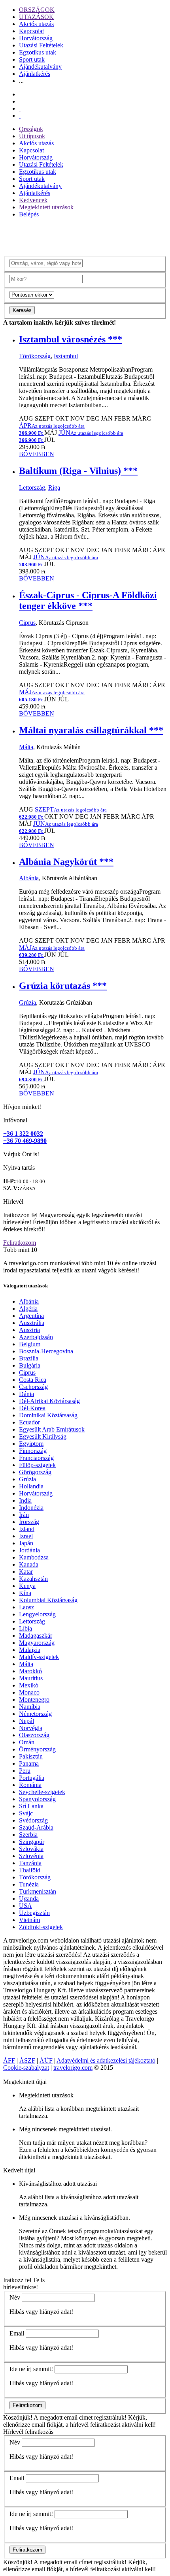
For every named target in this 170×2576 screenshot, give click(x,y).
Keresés (22, 310)
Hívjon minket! (22, 1107)
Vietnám (29, 1920)
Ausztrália (32, 1323)
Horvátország (36, 38)
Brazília (29, 1358)
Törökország (35, 356)
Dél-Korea (32, 1408)
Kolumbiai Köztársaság (48, 1600)
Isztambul (66, 356)
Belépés (29, 214)
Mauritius (31, 1678)
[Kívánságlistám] (20, 101)
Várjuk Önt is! (21, 1154)
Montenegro (34, 1699)
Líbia (25, 1628)
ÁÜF (46, 2060)
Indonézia (31, 1508)
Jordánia (29, 1550)
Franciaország (36, 1458)
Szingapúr (32, 1842)
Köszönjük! (18, 2417)
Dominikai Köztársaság (48, 1415)
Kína (25, 1593)
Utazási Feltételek (41, 45)
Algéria (28, 1309)
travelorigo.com (73, 2068)
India (25, 1500)
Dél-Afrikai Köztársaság (49, 1401)
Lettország (32, 488)
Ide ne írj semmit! (31, 2369)
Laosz (26, 1607)
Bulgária (30, 1365)
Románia (30, 1785)
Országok (31, 129)
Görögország (35, 1472)
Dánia (26, 1394)
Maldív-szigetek (39, 1657)
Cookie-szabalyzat (26, 2068)
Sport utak (32, 59)
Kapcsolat (31, 31)
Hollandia (31, 1486)
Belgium (30, 1344)
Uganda (29, 1899)
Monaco (29, 1692)
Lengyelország (37, 1614)
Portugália (32, 1778)
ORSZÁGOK (37, 10)
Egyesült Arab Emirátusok (52, 1429)
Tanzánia (30, 1863)
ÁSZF (27, 2060)
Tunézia (29, 1884)
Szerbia (28, 1835)
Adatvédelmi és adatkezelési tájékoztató (106, 2060)
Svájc (26, 1813)
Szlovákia (31, 1849)
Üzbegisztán (34, 1913)
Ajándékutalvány (40, 67)
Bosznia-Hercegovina (46, 1351)
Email (17, 2333)
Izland (27, 1529)
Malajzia (30, 1650)
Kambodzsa (34, 1557)
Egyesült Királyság (43, 1436)
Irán (24, 1515)
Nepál (26, 1721)
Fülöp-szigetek (37, 1465)
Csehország (33, 1387)
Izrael (26, 1536)
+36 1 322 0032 (23, 1134)
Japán (26, 1543)
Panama (29, 1763)
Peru (25, 1771)
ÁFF (9, 2060)
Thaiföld (30, 1870)
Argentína (31, 1316)
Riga (54, 488)
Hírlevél (13, 1202)
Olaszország (34, 1735)
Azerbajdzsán (36, 1337)
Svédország (33, 1820)
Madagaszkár (36, 1636)
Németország (35, 1714)
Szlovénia (31, 1856)
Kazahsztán (33, 1579)
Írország (29, 1522)
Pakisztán (31, 1756)
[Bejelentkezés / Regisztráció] (20, 116)
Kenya (27, 1586)
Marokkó (30, 1671)
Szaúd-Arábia (36, 1827)
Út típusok (32, 136)
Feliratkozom (20, 1243)
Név (15, 2297)
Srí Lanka (31, 1806)
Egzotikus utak (38, 52)
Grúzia (27, 1002)
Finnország (33, 1451)
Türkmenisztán (38, 1891)
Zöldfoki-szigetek (41, 1927)
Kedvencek (33, 200)
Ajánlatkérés (35, 74)
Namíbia (30, 1707)
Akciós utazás (36, 24)
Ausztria (29, 1330)
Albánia (29, 878)
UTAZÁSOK (36, 17)
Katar (26, 1572)
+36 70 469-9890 (25, 1141)
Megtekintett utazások (46, 207)
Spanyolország (37, 1799)
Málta (26, 747)
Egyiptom (31, 1444)
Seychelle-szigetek (42, 1792)
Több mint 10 (20, 1250)
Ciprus (27, 623)
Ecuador (29, 1422)
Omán (27, 1742)
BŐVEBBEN (37, 454)
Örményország (37, 1749)
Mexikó (29, 1685)
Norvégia (31, 1728)
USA (25, 1906)
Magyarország (37, 1643)
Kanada (29, 1564)
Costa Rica (33, 1380)
